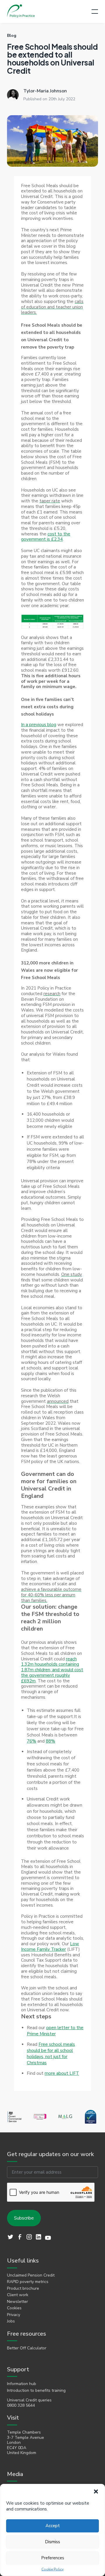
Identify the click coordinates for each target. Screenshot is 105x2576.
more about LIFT (62, 2073)
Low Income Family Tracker (50, 1947)
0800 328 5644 (21, 2406)
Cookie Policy (52, 2569)
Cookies (14, 2308)
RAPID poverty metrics (28, 2282)
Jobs (11, 2321)
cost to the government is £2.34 (46, 537)
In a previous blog (39, 725)
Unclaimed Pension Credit (31, 2275)
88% (50, 1741)
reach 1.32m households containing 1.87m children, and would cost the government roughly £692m (52, 1670)
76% (32, 1741)
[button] (96, 2491)
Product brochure (23, 2289)
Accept (53, 2526)
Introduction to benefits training (36, 2391)
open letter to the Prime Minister (55, 2031)
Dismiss (52, 2542)
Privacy (14, 2315)
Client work (18, 2295)
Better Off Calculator (27, 2348)
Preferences (53, 2558)
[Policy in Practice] (21, 12)
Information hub (22, 2384)
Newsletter (17, 2302)
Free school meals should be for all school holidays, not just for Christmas (51, 2054)
